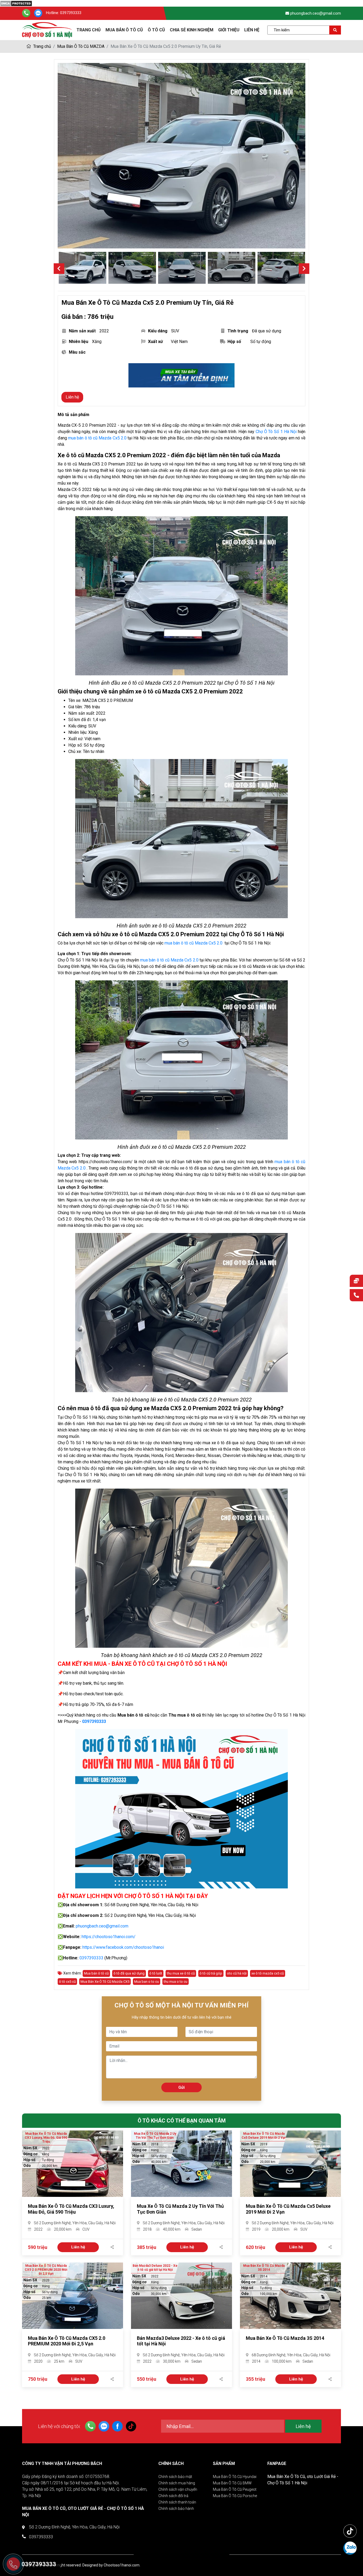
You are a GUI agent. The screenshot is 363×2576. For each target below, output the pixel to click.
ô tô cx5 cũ (67, 1982)
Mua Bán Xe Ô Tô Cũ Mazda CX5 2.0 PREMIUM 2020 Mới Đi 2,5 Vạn (67, 2341)
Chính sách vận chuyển (178, 2489)
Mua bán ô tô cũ (96, 1973)
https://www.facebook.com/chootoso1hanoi (123, 1947)
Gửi (181, 2087)
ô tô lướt (156, 1973)
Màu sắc (77, 352)
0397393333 (71, 13)
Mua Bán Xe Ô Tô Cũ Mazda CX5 (105, 1982)
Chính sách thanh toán (177, 2502)
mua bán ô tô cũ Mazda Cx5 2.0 (97, 438)
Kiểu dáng (158, 331)
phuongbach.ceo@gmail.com (316, 13)
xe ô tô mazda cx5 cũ (268, 1973)
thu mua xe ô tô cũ (181, 1973)
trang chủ (89, 30)
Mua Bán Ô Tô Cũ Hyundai (235, 2477)
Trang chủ (42, 46)
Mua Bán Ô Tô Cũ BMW (232, 2483)
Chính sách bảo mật (175, 2477)
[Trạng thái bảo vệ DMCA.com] (16, 3)
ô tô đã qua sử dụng (129, 1973)
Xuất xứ (155, 342)
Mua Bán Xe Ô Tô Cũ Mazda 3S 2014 (285, 2338)
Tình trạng (238, 331)
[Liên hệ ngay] (356, 1296)
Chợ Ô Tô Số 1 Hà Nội (276, 432)
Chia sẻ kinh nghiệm (192, 30)
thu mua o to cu (176, 1982)
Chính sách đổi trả (173, 2496)
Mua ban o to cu (147, 1982)
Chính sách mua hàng (177, 2483)
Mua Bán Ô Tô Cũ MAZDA (81, 46)
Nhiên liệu (79, 342)
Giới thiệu (229, 30)
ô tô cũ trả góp (211, 1973)
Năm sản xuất (82, 331)
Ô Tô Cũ (156, 30)
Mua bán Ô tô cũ (124, 30)
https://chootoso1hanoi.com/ (109, 1937)
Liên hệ (252, 30)
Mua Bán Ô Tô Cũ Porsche (235, 2496)
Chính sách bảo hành (176, 2509)
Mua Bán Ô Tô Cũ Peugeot (235, 2489)
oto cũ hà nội (237, 1973)
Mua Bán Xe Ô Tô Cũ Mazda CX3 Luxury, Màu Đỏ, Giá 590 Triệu (71, 2209)
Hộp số (234, 342)
